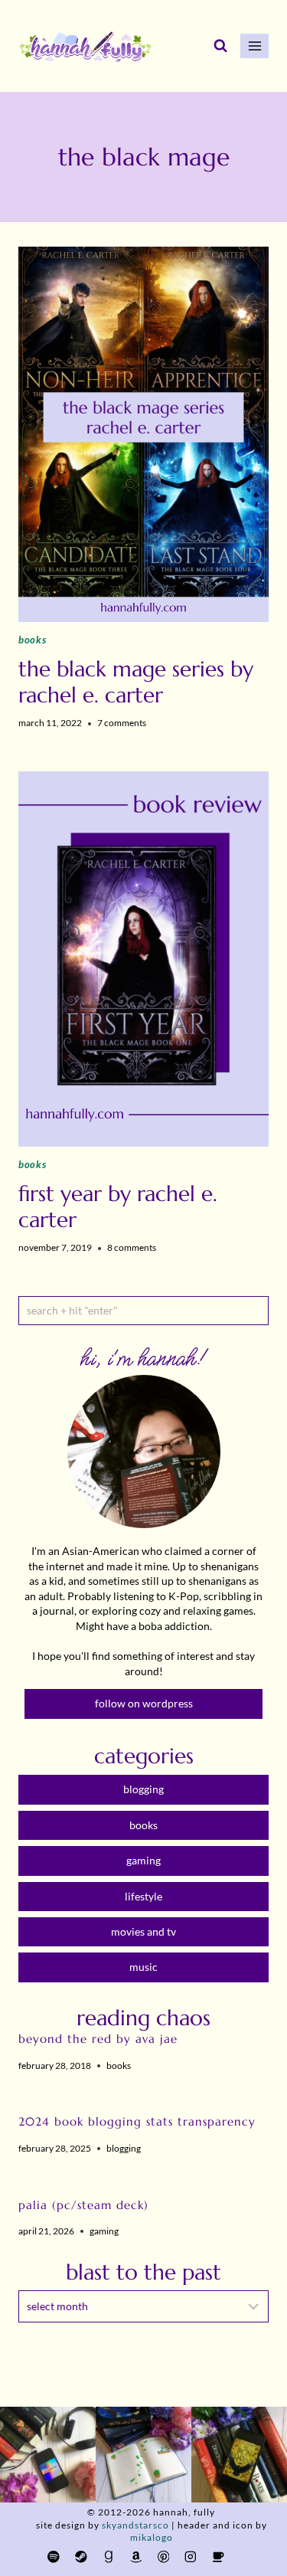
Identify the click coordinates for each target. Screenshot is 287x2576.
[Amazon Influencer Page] (136, 2556)
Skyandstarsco (135, 2525)
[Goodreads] (108, 2556)
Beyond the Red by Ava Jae (98, 2039)
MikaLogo (152, 2537)
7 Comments (122, 723)
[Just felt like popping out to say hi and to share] (143, 2455)
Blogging (124, 2148)
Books (32, 640)
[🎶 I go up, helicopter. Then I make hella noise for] (48, 2455)
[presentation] (143, 434)
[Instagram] (191, 2556)
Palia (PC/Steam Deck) (83, 2205)
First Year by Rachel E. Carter (118, 1207)
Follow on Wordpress (144, 1703)
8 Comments (132, 1247)
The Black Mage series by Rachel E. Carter (136, 682)
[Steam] (81, 2556)
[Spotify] (53, 2556)
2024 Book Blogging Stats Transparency (137, 2121)
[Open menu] (254, 46)
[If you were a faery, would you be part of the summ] (239, 2455)
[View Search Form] (220, 46)
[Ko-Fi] (218, 2556)
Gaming (104, 2231)
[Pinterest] (163, 2556)
